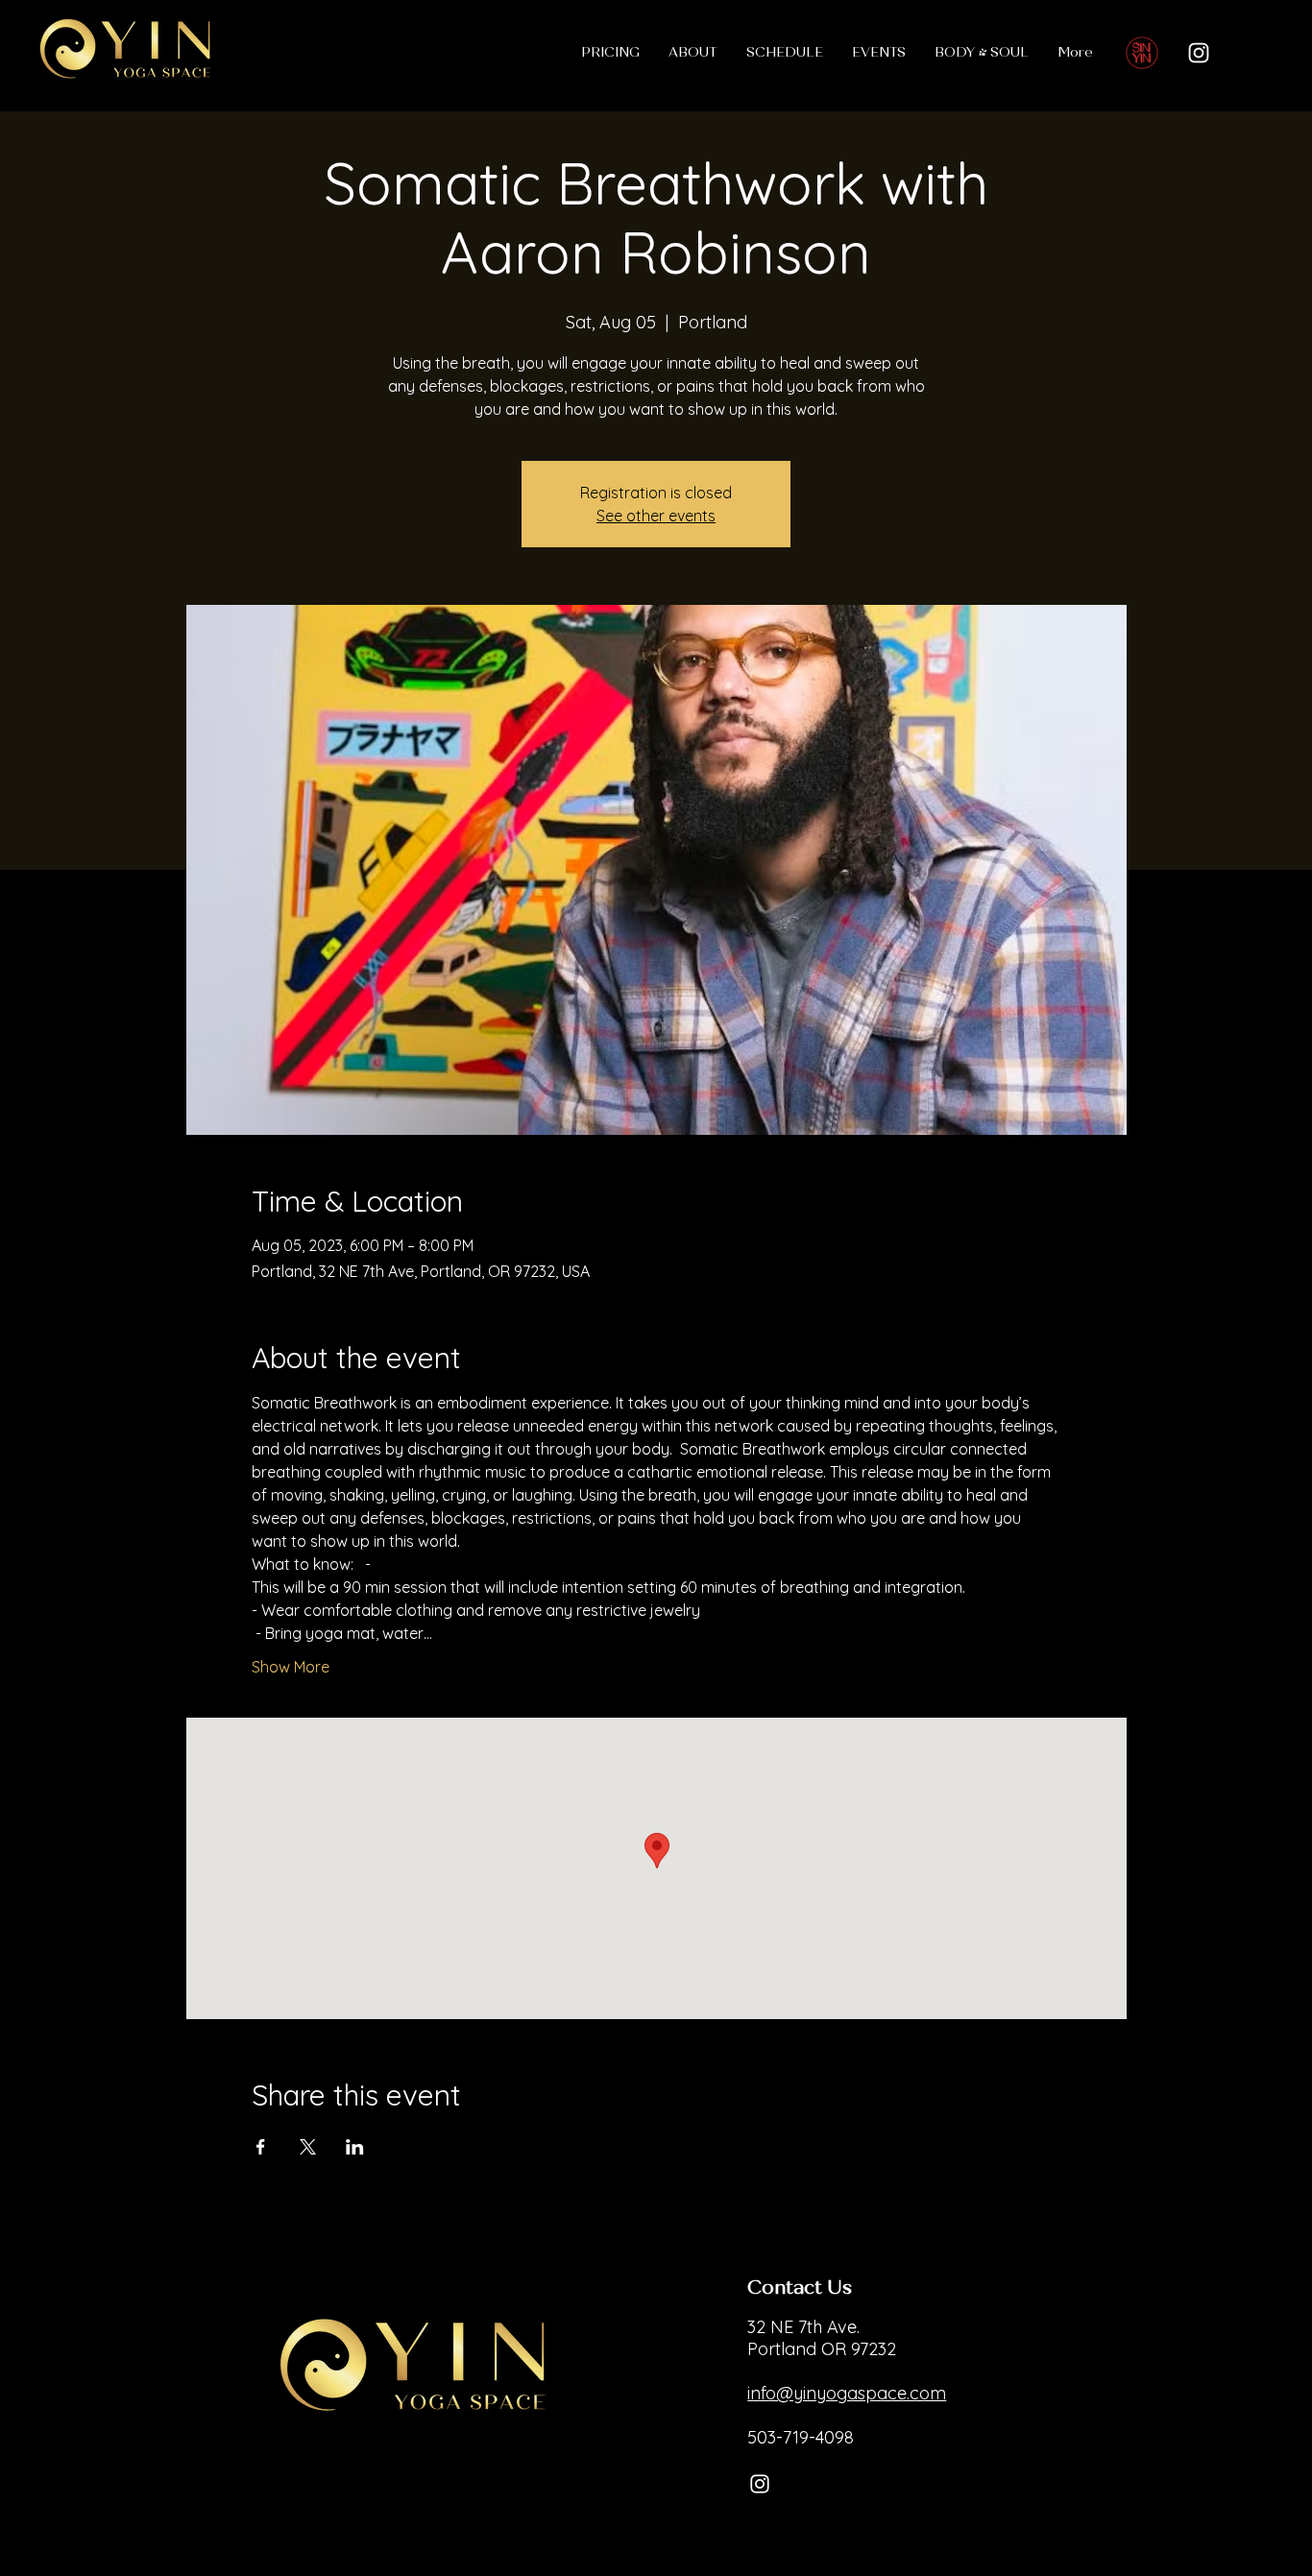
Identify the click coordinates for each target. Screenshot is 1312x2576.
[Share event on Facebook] (261, 2147)
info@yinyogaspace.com (847, 2393)
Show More (291, 1667)
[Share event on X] (308, 2147)
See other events (656, 516)
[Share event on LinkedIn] (355, 2147)
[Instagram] (1199, 53)
